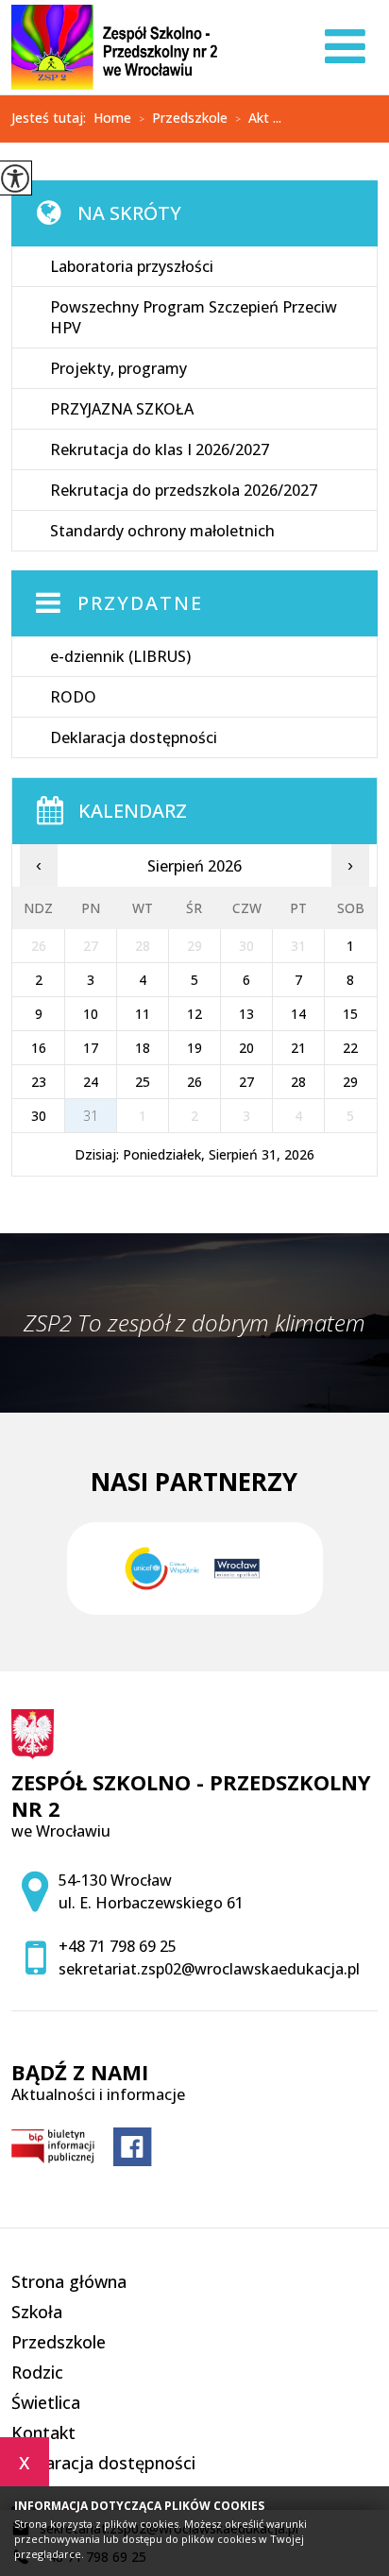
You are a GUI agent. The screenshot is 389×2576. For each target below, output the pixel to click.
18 (143, 1048)
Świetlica (46, 2402)
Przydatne (140, 603)
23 (39, 1082)
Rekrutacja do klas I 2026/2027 (160, 449)
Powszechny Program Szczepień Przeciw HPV (194, 317)
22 (350, 1048)
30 (39, 1116)
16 (39, 1048)
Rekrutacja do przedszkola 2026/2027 (184, 490)
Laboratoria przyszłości (132, 266)
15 (350, 1014)
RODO (73, 697)
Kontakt (43, 2432)
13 (246, 1014)
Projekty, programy (118, 368)
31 (91, 1116)
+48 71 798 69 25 (118, 1946)
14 (298, 1014)
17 (91, 1048)
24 (91, 1082)
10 (91, 1014)
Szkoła (37, 2312)
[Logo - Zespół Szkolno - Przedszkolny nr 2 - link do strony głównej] (115, 47)
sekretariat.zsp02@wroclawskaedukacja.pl (209, 1969)
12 (194, 1014)
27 (246, 1082)
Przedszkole (183, 119)
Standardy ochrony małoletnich (162, 531)
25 (143, 1082)
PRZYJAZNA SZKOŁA (122, 409)
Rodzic (37, 2372)
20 (246, 1048)
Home (112, 118)
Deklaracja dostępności (134, 737)
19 (194, 1048)
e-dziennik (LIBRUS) (120, 656)
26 (194, 1082)
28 (298, 1082)
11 (143, 1014)
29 (350, 1082)
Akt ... (258, 119)
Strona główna (69, 2281)
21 (298, 1048)
